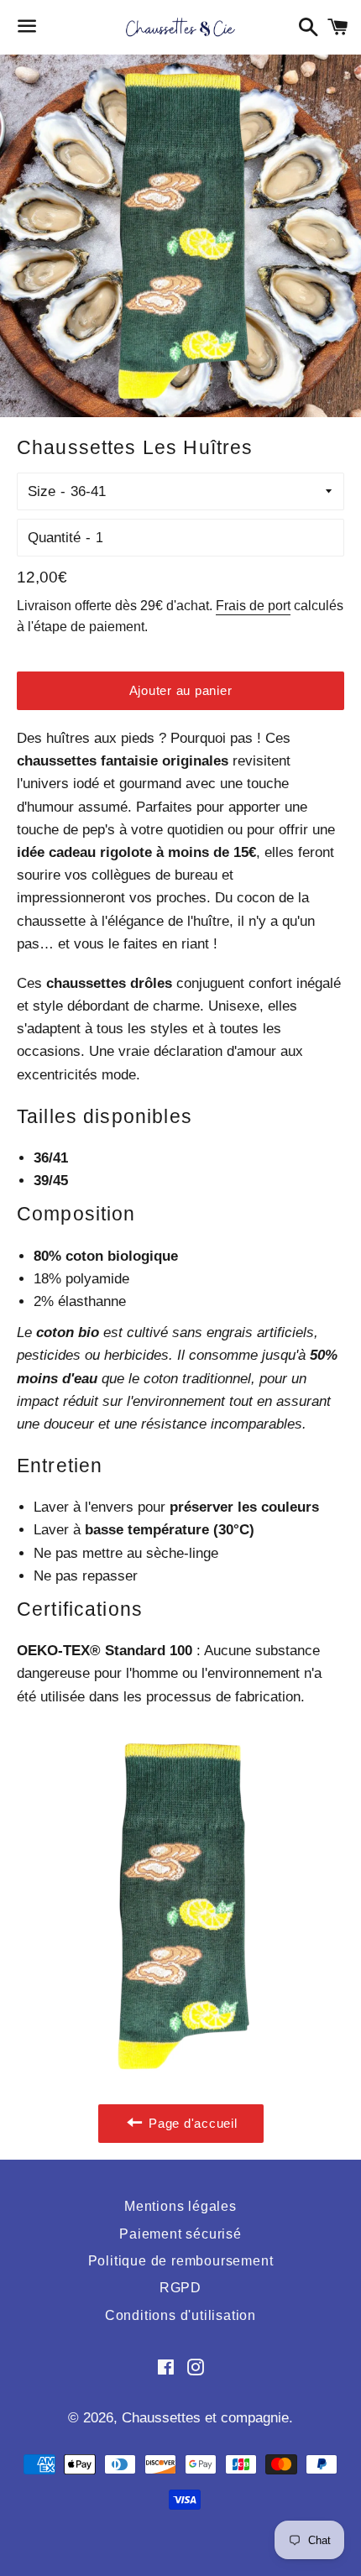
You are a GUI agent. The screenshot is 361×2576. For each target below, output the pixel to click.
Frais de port (253, 606)
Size (42, 491)
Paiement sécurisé (180, 2234)
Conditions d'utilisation (180, 2315)
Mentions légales (180, 2206)
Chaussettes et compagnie (205, 2418)
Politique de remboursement (181, 2261)
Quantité (54, 538)
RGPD (180, 2288)
